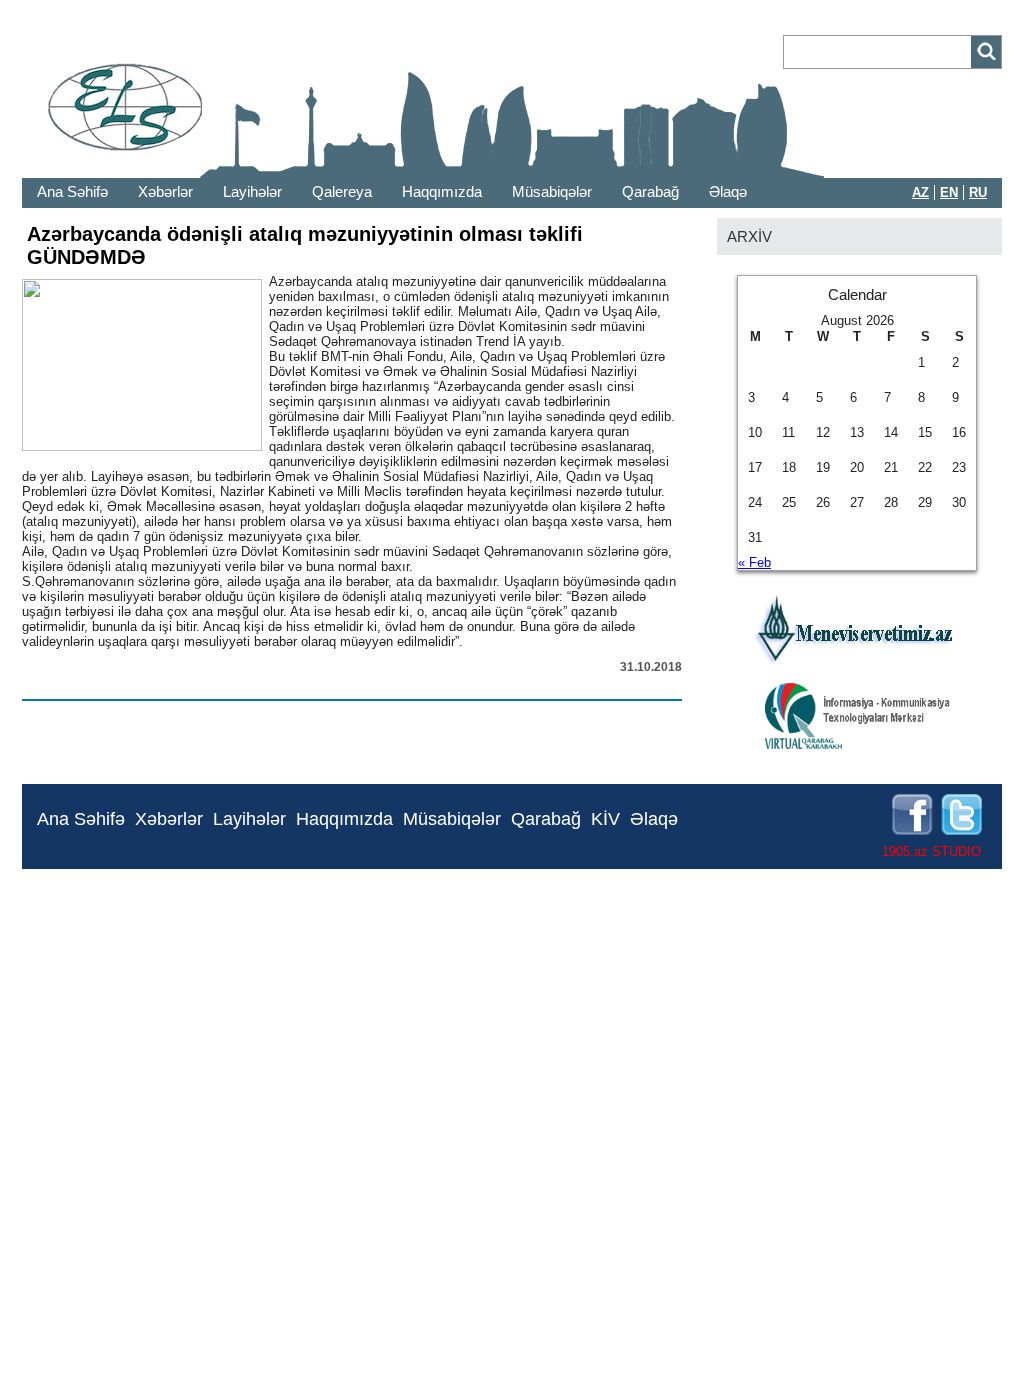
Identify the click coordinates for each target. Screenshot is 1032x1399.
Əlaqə (728, 191)
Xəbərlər (165, 191)
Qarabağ (650, 191)
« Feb (754, 562)
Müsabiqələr (552, 191)
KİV (605, 819)
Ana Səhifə (72, 191)
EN (949, 192)
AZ (920, 192)
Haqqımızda (442, 191)
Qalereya (342, 191)
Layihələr (252, 191)
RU (978, 192)
